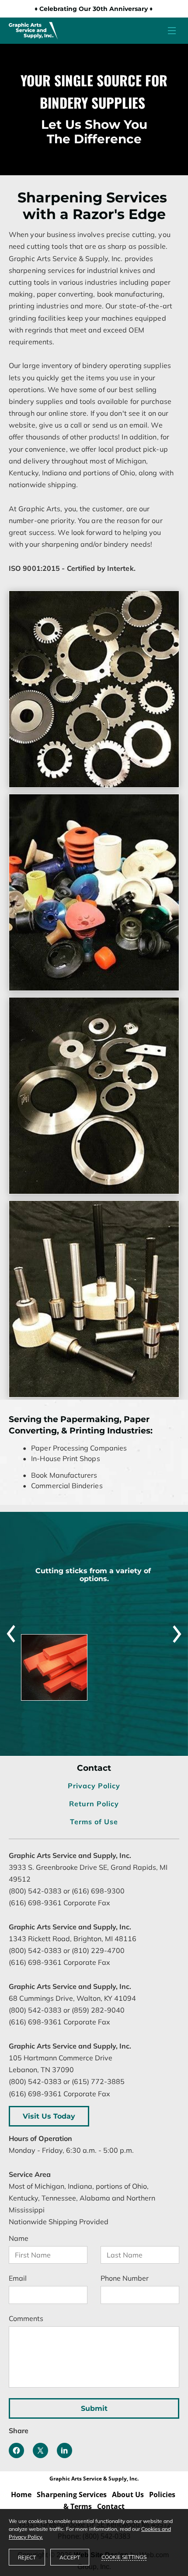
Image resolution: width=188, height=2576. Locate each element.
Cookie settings (124, 2557)
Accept (70, 2557)
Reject (27, 2557)
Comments (26, 2319)
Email (18, 2278)
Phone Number (125, 2278)
